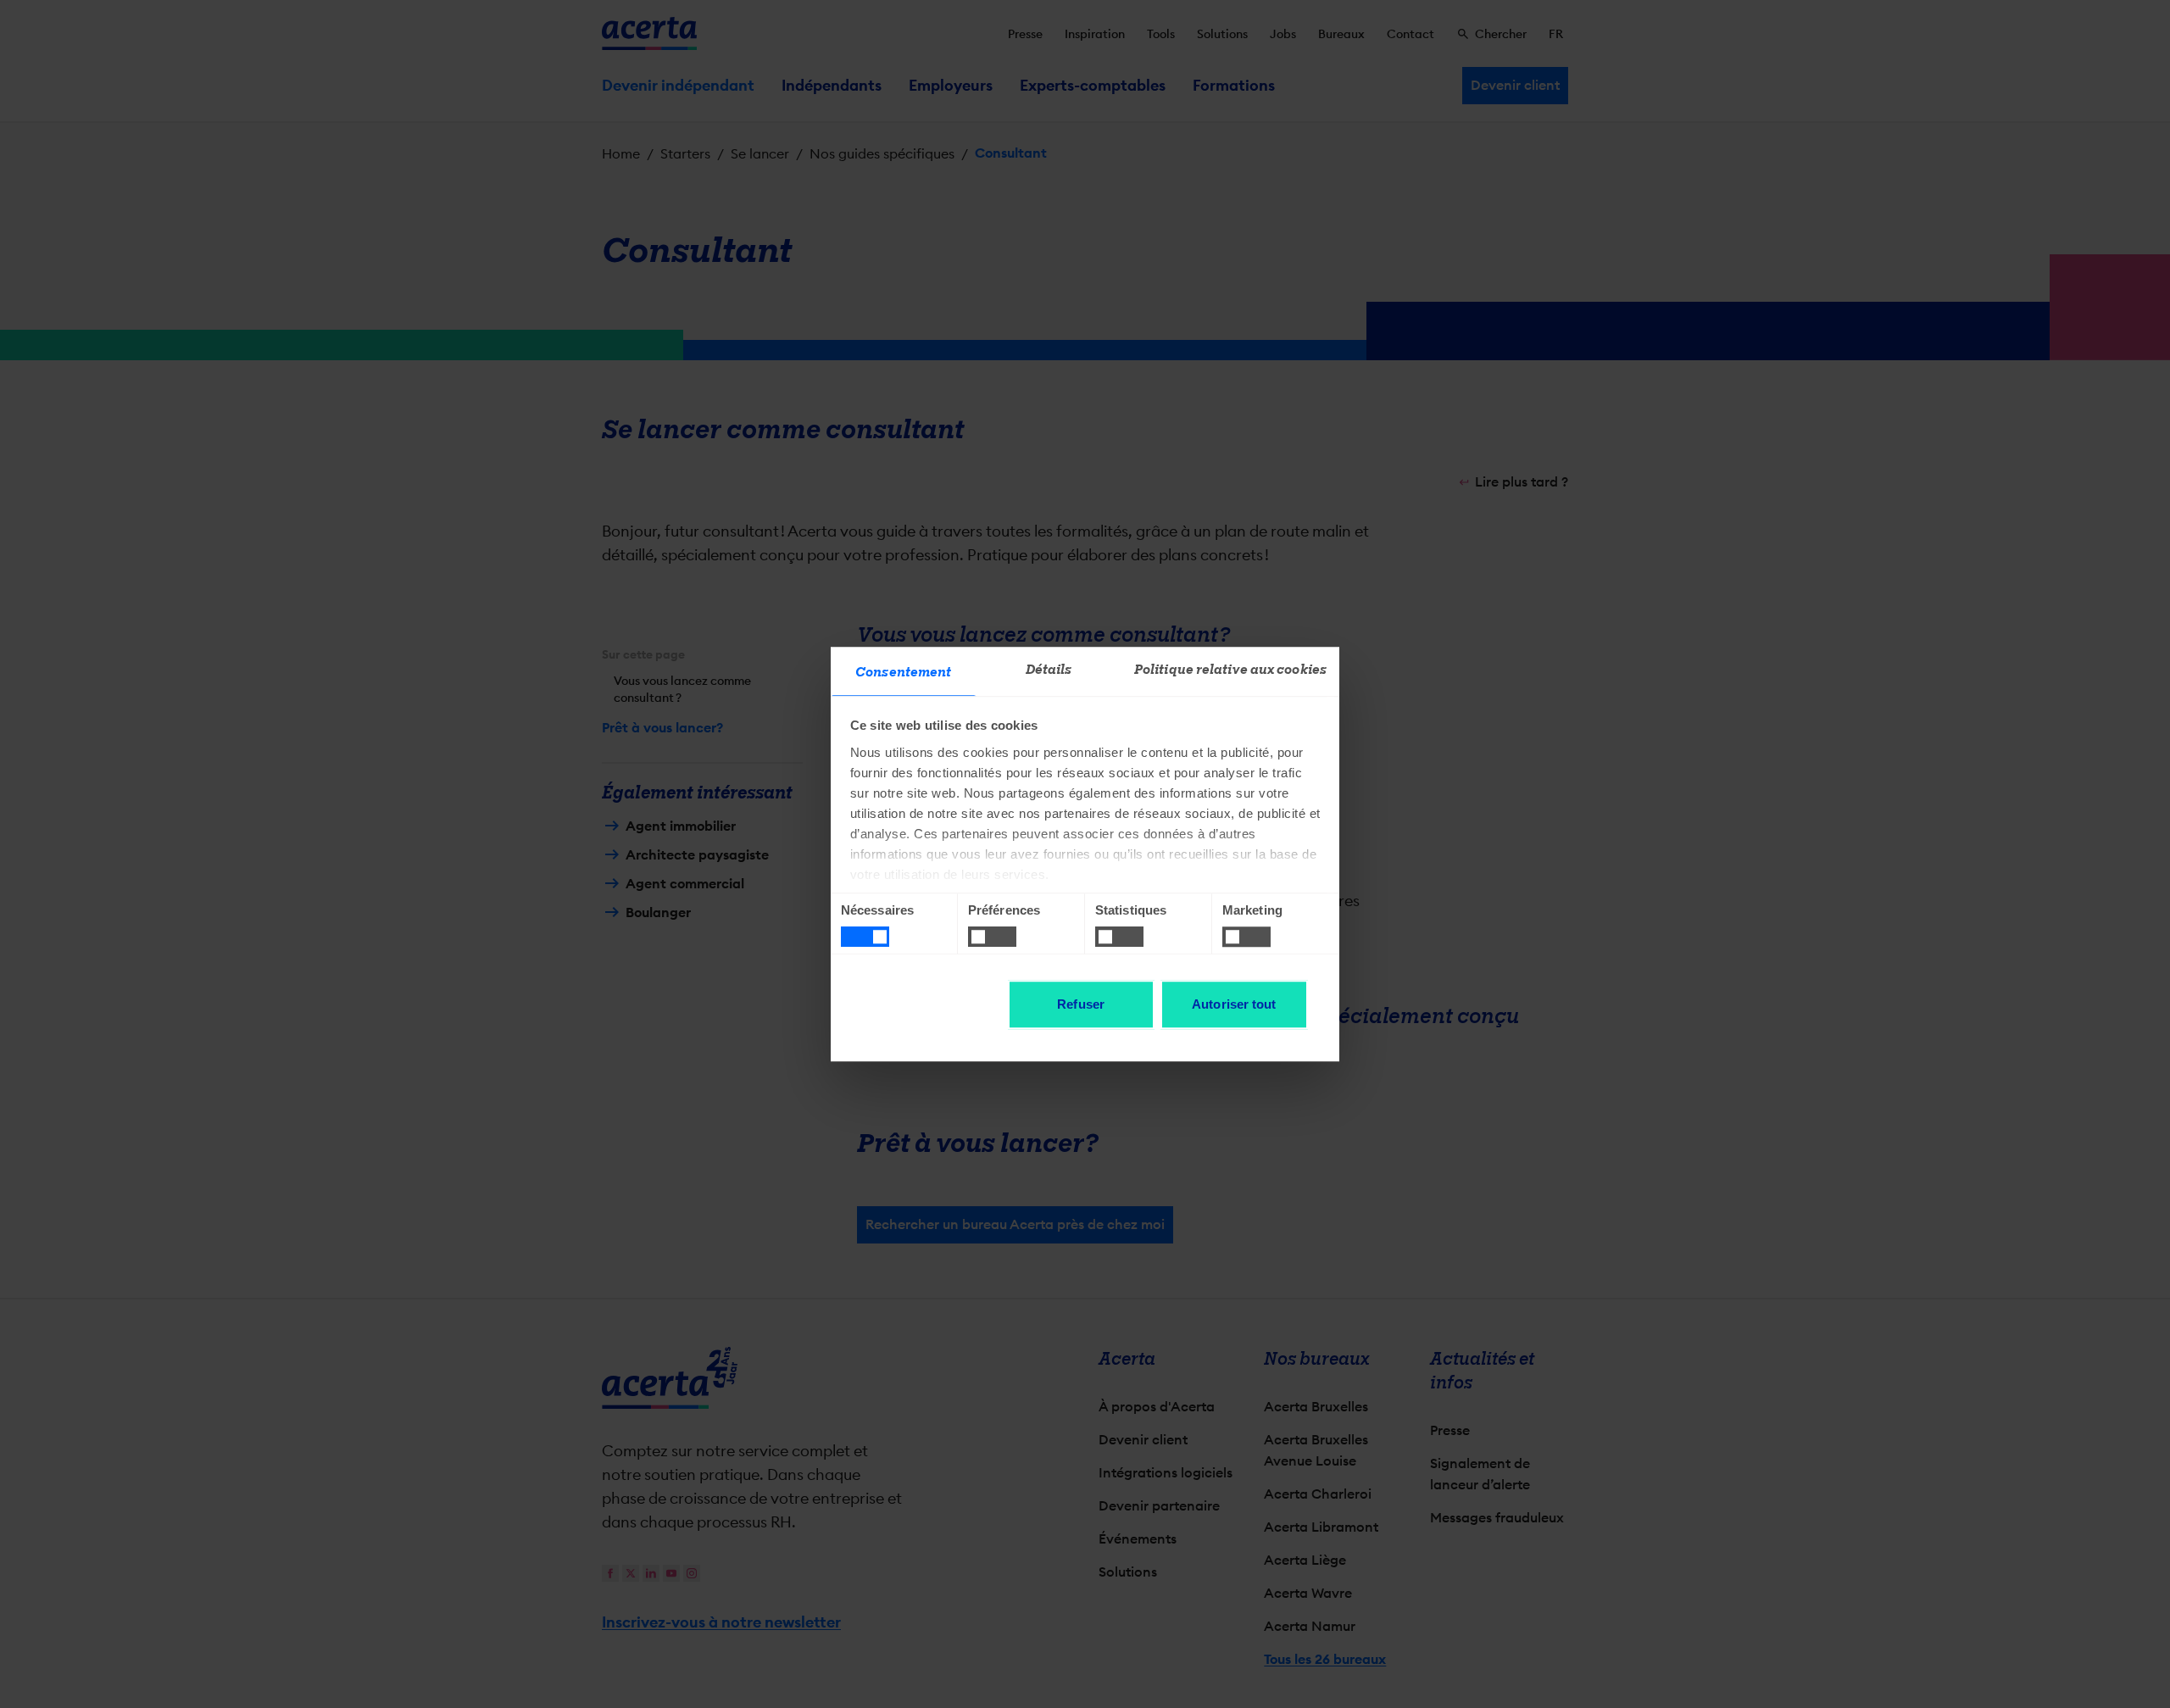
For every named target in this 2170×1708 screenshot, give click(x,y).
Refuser (1081, 1004)
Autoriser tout (1234, 1004)
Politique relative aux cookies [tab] (1230, 670)
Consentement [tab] (903, 672)
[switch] (992, 937)
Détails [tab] (1049, 670)
